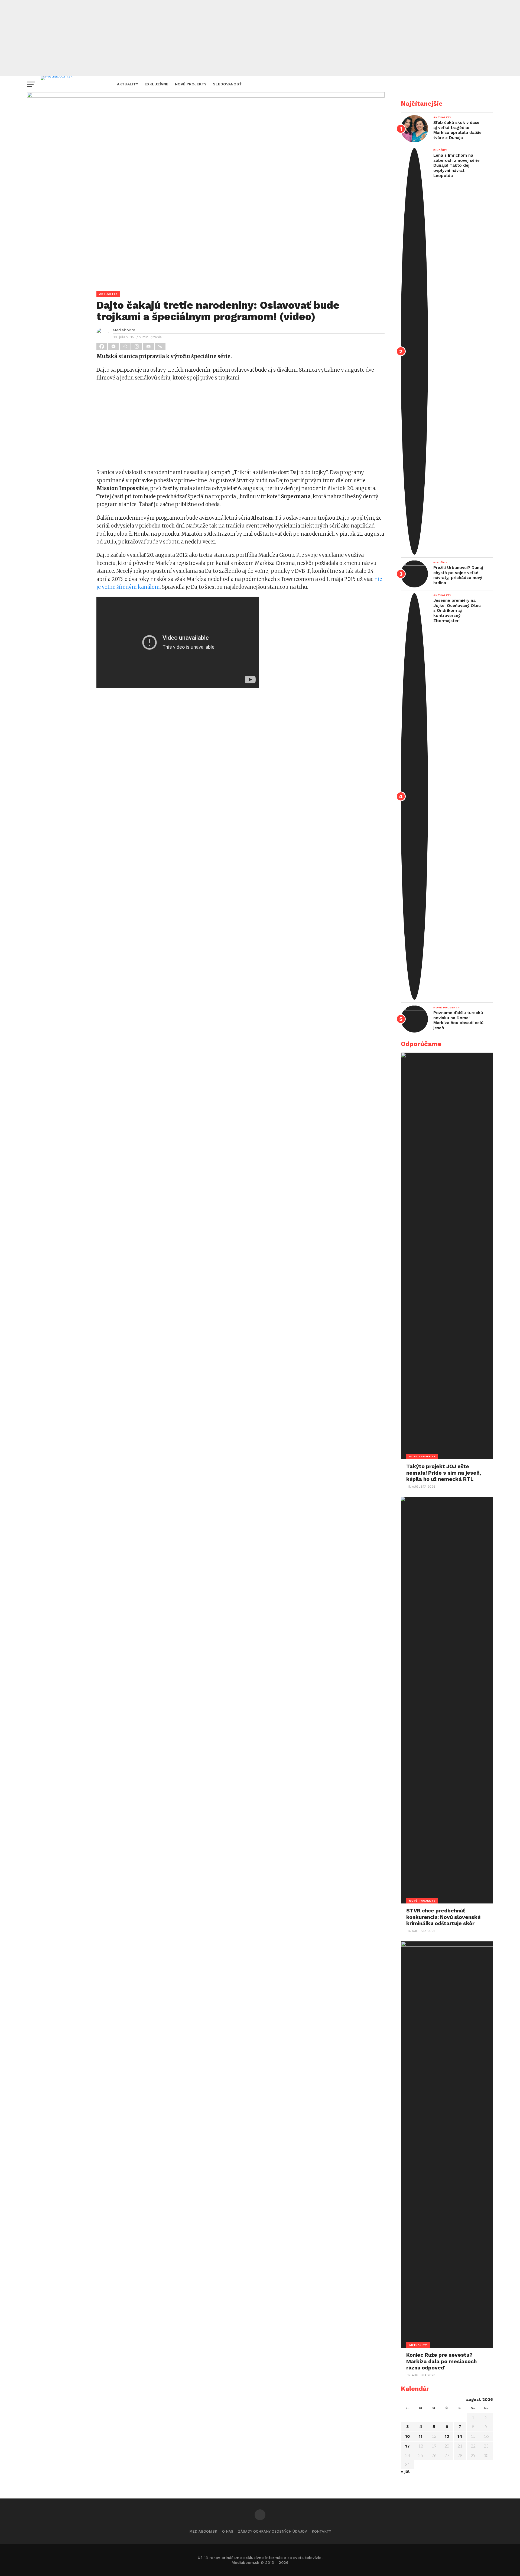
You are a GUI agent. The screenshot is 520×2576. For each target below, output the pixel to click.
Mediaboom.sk (203, 2531)
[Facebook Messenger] (114, 346)
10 (407, 2436)
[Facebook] (102, 346)
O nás (228, 2531)
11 (421, 2436)
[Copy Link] (160, 346)
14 (460, 2436)
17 (407, 2446)
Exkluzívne (157, 84)
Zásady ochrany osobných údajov (272, 2531)
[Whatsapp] (126, 346)
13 (447, 2436)
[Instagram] (137, 346)
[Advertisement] (260, 38)
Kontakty (321, 2531)
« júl (405, 2471)
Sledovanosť (227, 84)
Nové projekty (191, 84)
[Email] (149, 346)
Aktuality (128, 84)
